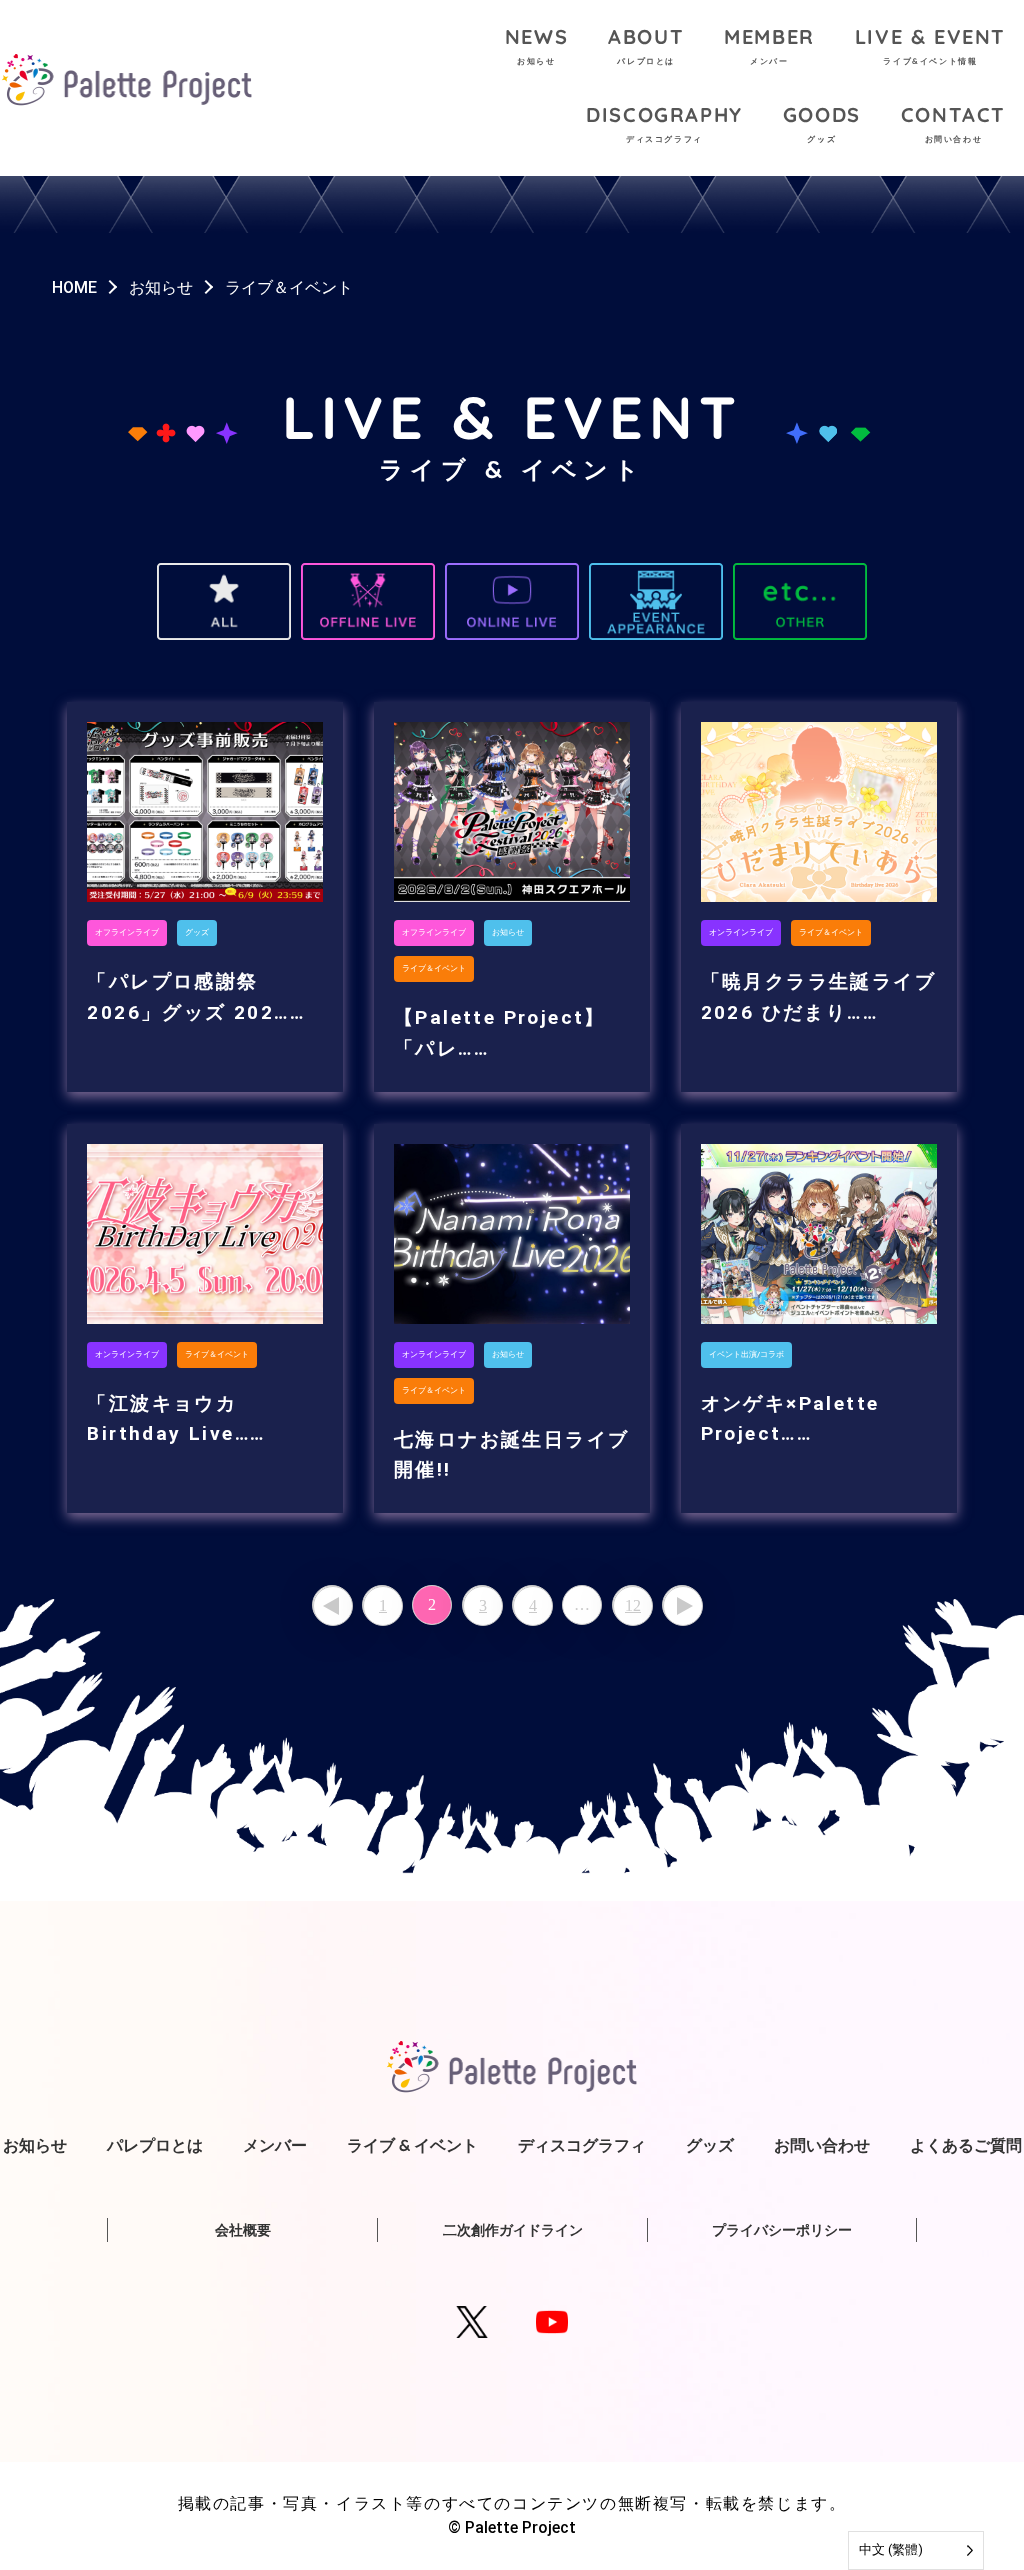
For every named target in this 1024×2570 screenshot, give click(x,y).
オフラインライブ (127, 932)
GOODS (822, 123)
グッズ (197, 932)
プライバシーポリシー (782, 2230)
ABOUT (646, 45)
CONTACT (953, 123)
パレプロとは (155, 2145)
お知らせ (508, 932)
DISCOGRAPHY (664, 123)
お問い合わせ (822, 2145)
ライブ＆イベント (434, 968)
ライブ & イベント (412, 2145)
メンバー (275, 2145)
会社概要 (243, 2230)
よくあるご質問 (966, 2145)
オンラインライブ (741, 932)
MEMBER (769, 45)
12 (633, 1605)
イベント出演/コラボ (746, 1354)
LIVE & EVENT (930, 45)
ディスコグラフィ (582, 2145)
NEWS (536, 45)
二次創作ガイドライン (513, 2230)
